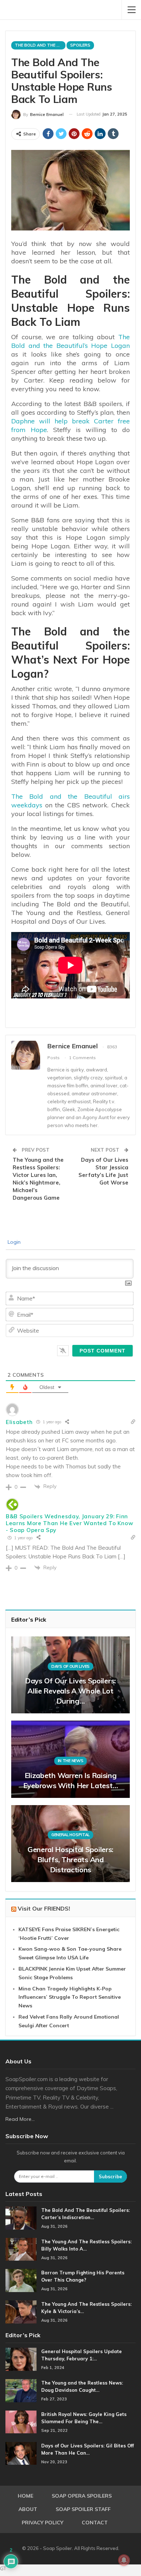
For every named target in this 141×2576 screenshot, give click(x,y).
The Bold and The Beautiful (40, 45)
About (28, 2509)
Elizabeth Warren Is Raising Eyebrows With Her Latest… (71, 1780)
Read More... (20, 2119)
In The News (71, 1761)
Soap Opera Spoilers (82, 2496)
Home (25, 2496)
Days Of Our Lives (70, 1666)
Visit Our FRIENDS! (44, 1908)
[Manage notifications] (124, 2560)
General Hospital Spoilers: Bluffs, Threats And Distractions (70, 1859)
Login (13, 1242)
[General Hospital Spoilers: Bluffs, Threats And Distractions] (70, 1844)
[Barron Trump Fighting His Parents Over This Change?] (21, 2281)
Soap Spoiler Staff (83, 2509)
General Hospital (70, 1835)
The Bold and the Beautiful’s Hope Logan (70, 341)
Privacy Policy (42, 2523)
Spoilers (80, 45)
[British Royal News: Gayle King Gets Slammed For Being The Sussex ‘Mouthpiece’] (21, 2422)
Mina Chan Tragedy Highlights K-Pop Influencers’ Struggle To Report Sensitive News (70, 1997)
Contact (95, 2523)
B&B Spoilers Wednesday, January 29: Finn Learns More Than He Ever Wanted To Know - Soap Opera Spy (69, 1523)
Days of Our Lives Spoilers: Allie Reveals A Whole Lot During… (70, 1691)
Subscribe (110, 2176)
